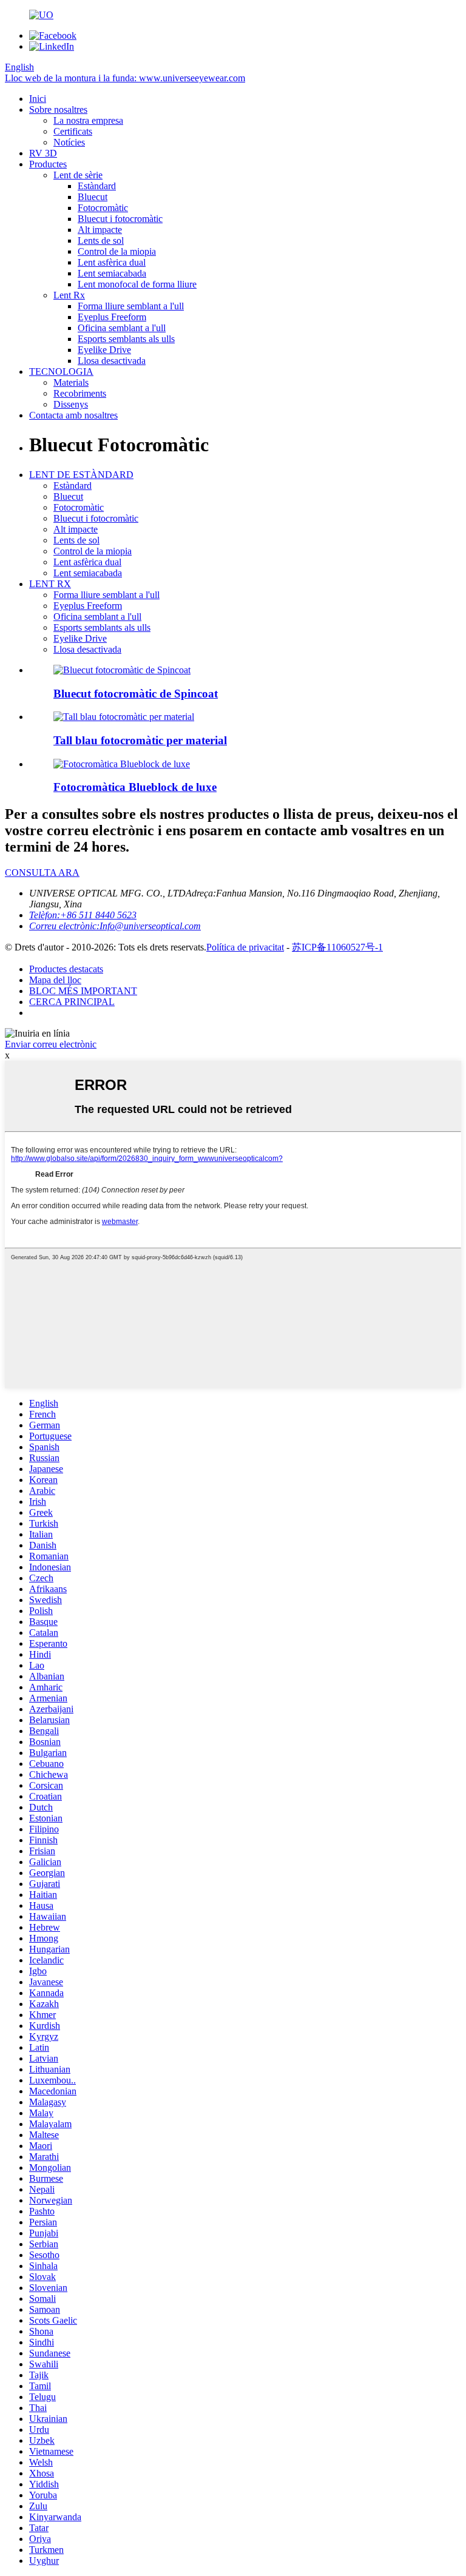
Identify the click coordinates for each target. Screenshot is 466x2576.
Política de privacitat (245, 947)
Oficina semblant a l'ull (122, 328)
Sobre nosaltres (58, 109)
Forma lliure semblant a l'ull (131, 306)
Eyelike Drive (104, 350)
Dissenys (71, 404)
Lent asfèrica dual (112, 262)
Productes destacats (66, 969)
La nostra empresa (88, 120)
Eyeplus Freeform (112, 317)
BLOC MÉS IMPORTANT (83, 991)
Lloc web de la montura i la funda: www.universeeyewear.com (125, 78)
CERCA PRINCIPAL (72, 1002)
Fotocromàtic (103, 208)
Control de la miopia (117, 251)
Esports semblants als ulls (126, 339)
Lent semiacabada (112, 273)
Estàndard (97, 186)
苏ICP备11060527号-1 (337, 947)
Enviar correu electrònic (51, 1044)
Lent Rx (69, 295)
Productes (48, 164)
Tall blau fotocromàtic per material (140, 740)
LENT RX (50, 584)
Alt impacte (100, 230)
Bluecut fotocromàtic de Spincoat (136, 694)
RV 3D (43, 153)
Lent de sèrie (78, 175)
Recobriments (80, 393)
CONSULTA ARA (42, 873)
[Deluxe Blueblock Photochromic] (122, 764)
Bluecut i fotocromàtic (120, 219)
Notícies (69, 142)
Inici (38, 99)
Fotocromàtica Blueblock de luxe (135, 787)
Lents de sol (101, 240)
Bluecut (93, 197)
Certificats (73, 131)
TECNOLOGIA (61, 372)
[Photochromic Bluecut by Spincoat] (122, 670)
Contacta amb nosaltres (73, 415)
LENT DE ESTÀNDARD (81, 475)
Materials (71, 382)
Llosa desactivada (112, 361)
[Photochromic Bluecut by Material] (124, 717)
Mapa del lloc (55, 980)
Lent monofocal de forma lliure (137, 284)
